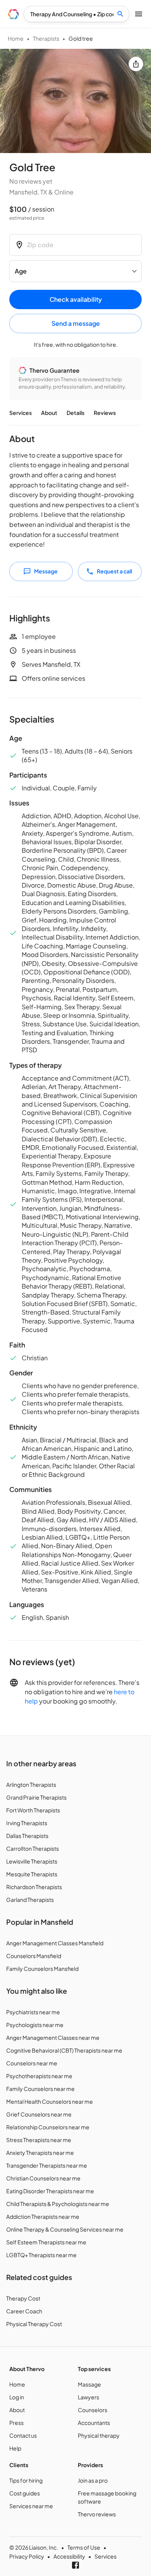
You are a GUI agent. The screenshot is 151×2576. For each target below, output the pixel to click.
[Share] (136, 64)
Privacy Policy (27, 2556)
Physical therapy (99, 2435)
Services (21, 413)
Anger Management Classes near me (53, 2037)
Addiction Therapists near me (43, 2216)
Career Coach (24, 2311)
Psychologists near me (35, 2025)
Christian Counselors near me (43, 2178)
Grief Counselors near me (39, 2114)
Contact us (23, 2435)
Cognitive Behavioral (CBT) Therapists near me (64, 2050)
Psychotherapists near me (39, 2076)
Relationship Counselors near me (48, 2127)
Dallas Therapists (27, 1836)
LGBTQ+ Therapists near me (41, 2255)
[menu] (13, 14)
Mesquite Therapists (32, 1874)
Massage (89, 2384)
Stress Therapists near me (39, 2140)
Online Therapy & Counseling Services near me (65, 2229)
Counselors (93, 2410)
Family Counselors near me (40, 2089)
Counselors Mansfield (34, 1956)
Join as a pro (93, 2480)
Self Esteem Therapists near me (46, 2242)
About (49, 413)
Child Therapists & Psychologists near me (58, 2204)
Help (15, 2448)
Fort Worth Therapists (33, 1810)
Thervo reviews (97, 2514)
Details (75, 413)
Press (16, 2423)
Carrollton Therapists (33, 1848)
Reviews (105, 413)
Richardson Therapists (34, 1887)
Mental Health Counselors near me (50, 2101)
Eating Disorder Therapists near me (50, 2191)
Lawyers (88, 2397)
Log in (17, 2397)
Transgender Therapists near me (47, 2165)
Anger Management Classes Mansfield (55, 1943)
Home (16, 38)
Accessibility (69, 2556)
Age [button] (21, 271)
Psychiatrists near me (33, 2012)
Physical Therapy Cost (34, 2324)
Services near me (31, 2506)
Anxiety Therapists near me (40, 2153)
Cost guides (25, 2493)
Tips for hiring (26, 2480)
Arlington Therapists (31, 1784)
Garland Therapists (30, 1900)
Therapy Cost (23, 2298)
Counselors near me (32, 2063)
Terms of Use (84, 2547)
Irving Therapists (27, 1823)
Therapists (46, 38)
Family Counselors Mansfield (42, 1969)
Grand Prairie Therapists (36, 1797)
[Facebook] (75, 2565)
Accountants (94, 2423)
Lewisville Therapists (32, 1861)
